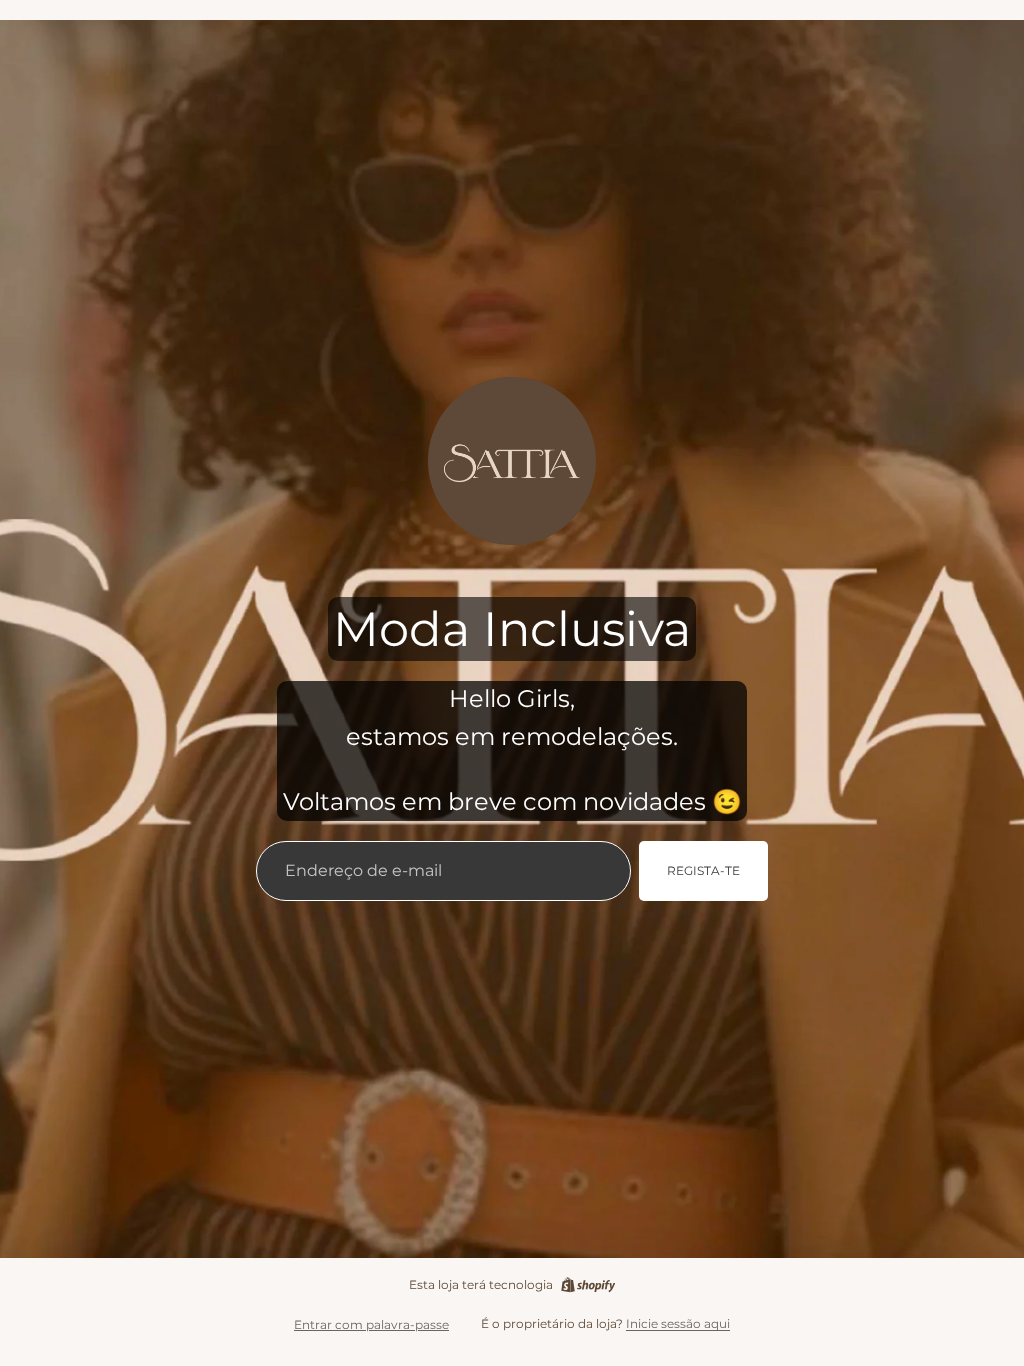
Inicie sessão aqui (678, 1323)
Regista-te (703, 870)
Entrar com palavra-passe (371, 1324)
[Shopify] (588, 1285)
